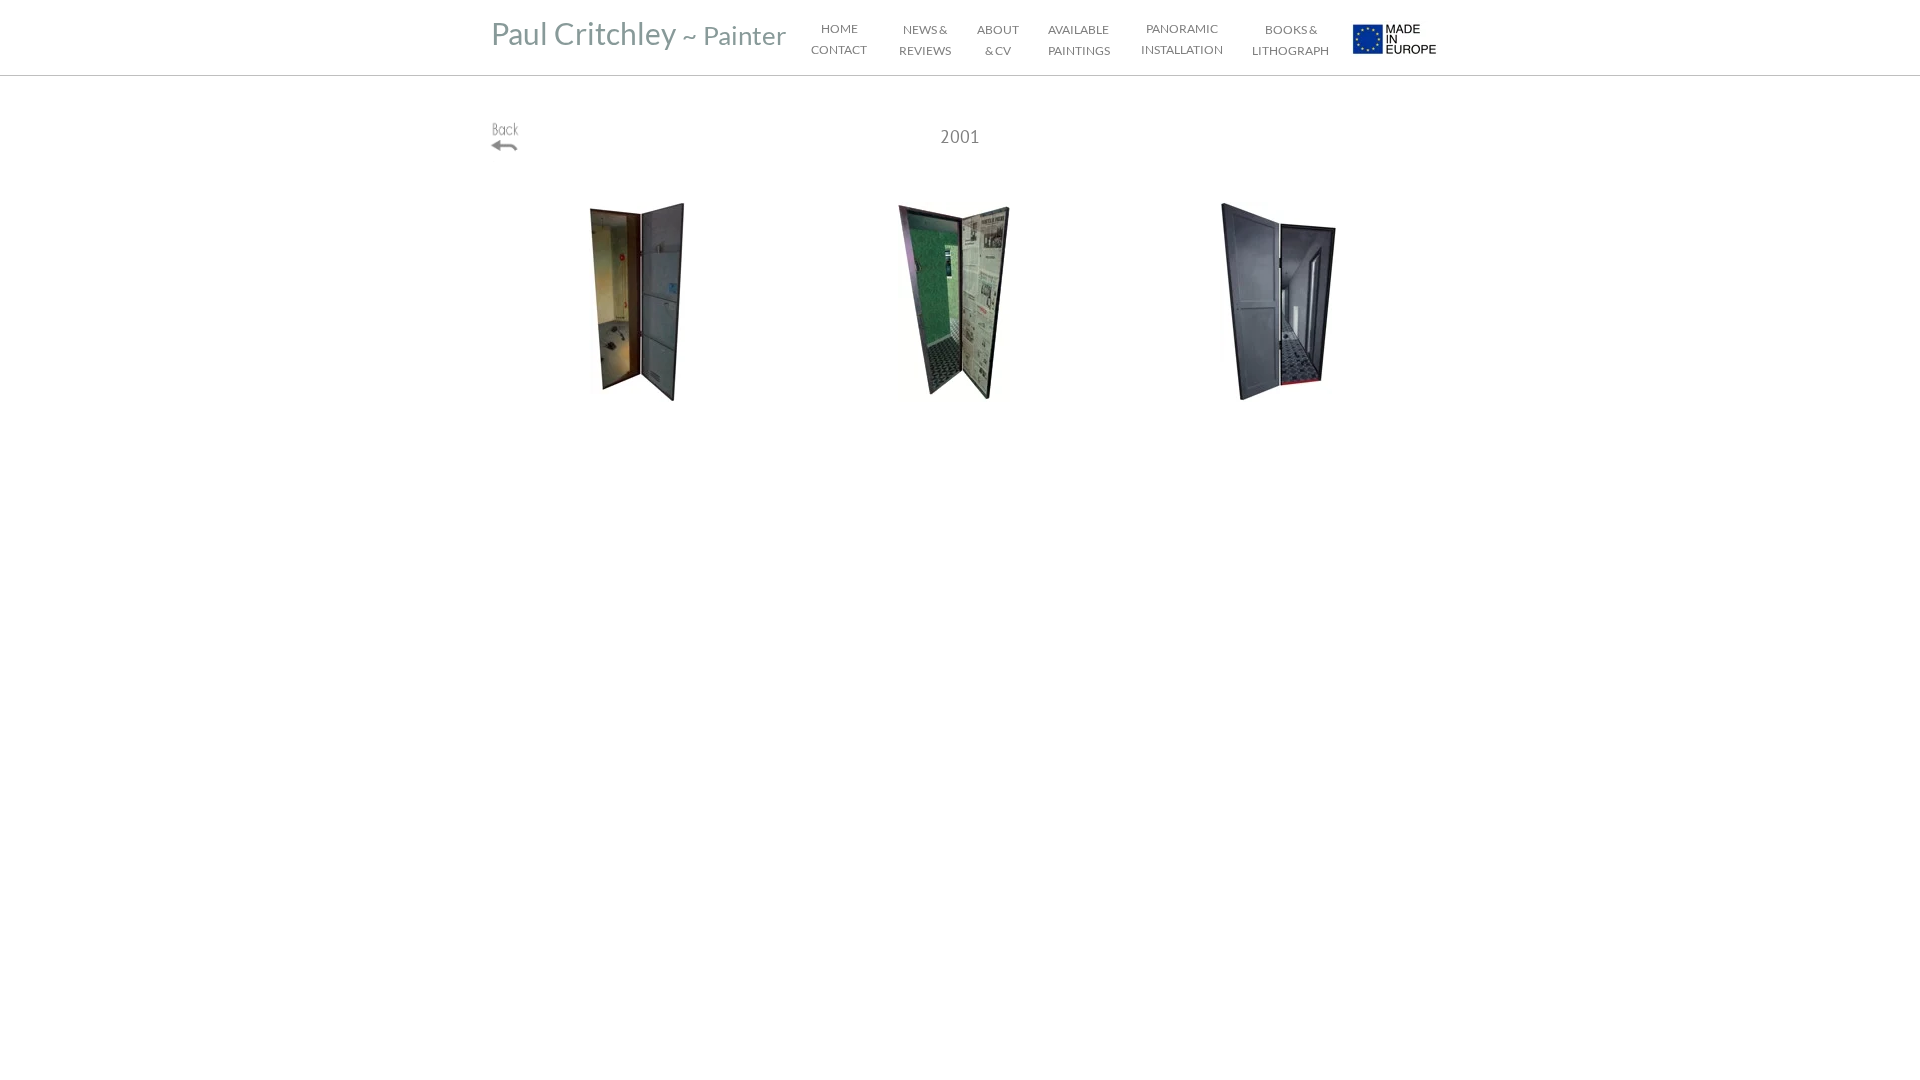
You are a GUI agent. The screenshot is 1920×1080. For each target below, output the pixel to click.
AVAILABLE (1078, 29)
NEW (917, 29)
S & (939, 29)
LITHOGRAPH (1290, 50)
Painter (744, 35)
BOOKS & (1291, 29)
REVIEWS (925, 50)
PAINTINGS (1079, 50)
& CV (998, 50)
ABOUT (998, 29)
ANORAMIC (1185, 28)
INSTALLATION (1182, 49)
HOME (839, 28)
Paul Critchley (583, 33)
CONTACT (839, 49)
